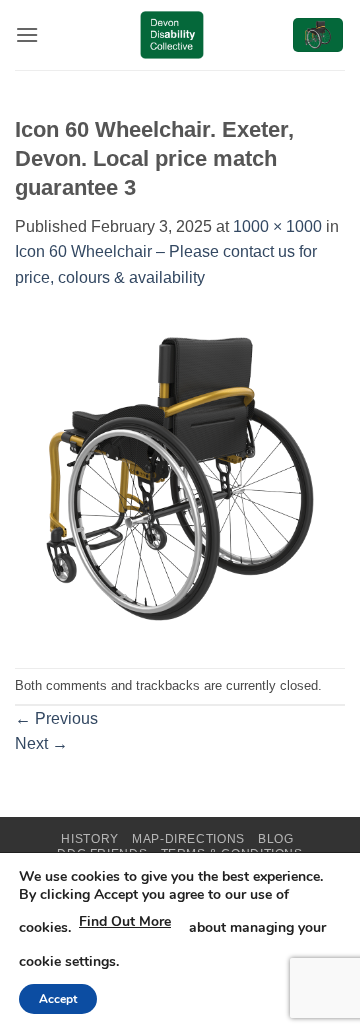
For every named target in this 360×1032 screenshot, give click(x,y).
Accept (58, 999)
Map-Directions (188, 839)
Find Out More (125, 921)
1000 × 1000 (277, 226)
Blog (275, 839)
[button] (27, 34)
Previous (56, 718)
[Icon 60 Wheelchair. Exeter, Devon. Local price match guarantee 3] (180, 478)
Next (41, 743)
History (89, 839)
